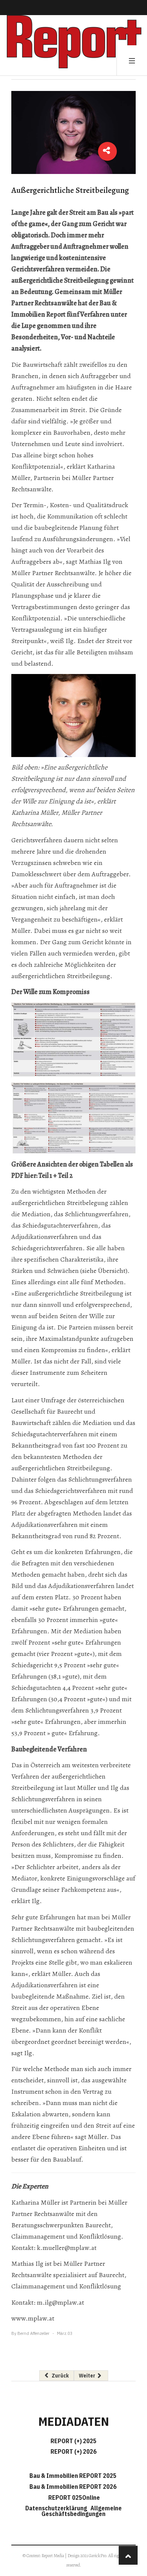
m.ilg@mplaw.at (60, 2302)
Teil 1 (45, 1176)
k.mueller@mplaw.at (67, 2248)
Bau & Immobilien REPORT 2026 (73, 2487)
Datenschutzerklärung (57, 2508)
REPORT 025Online (73, 2498)
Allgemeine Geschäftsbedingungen (82, 2511)
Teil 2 (65, 1176)
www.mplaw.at (33, 2318)
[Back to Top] (128, 2555)
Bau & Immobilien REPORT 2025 (73, 2476)
